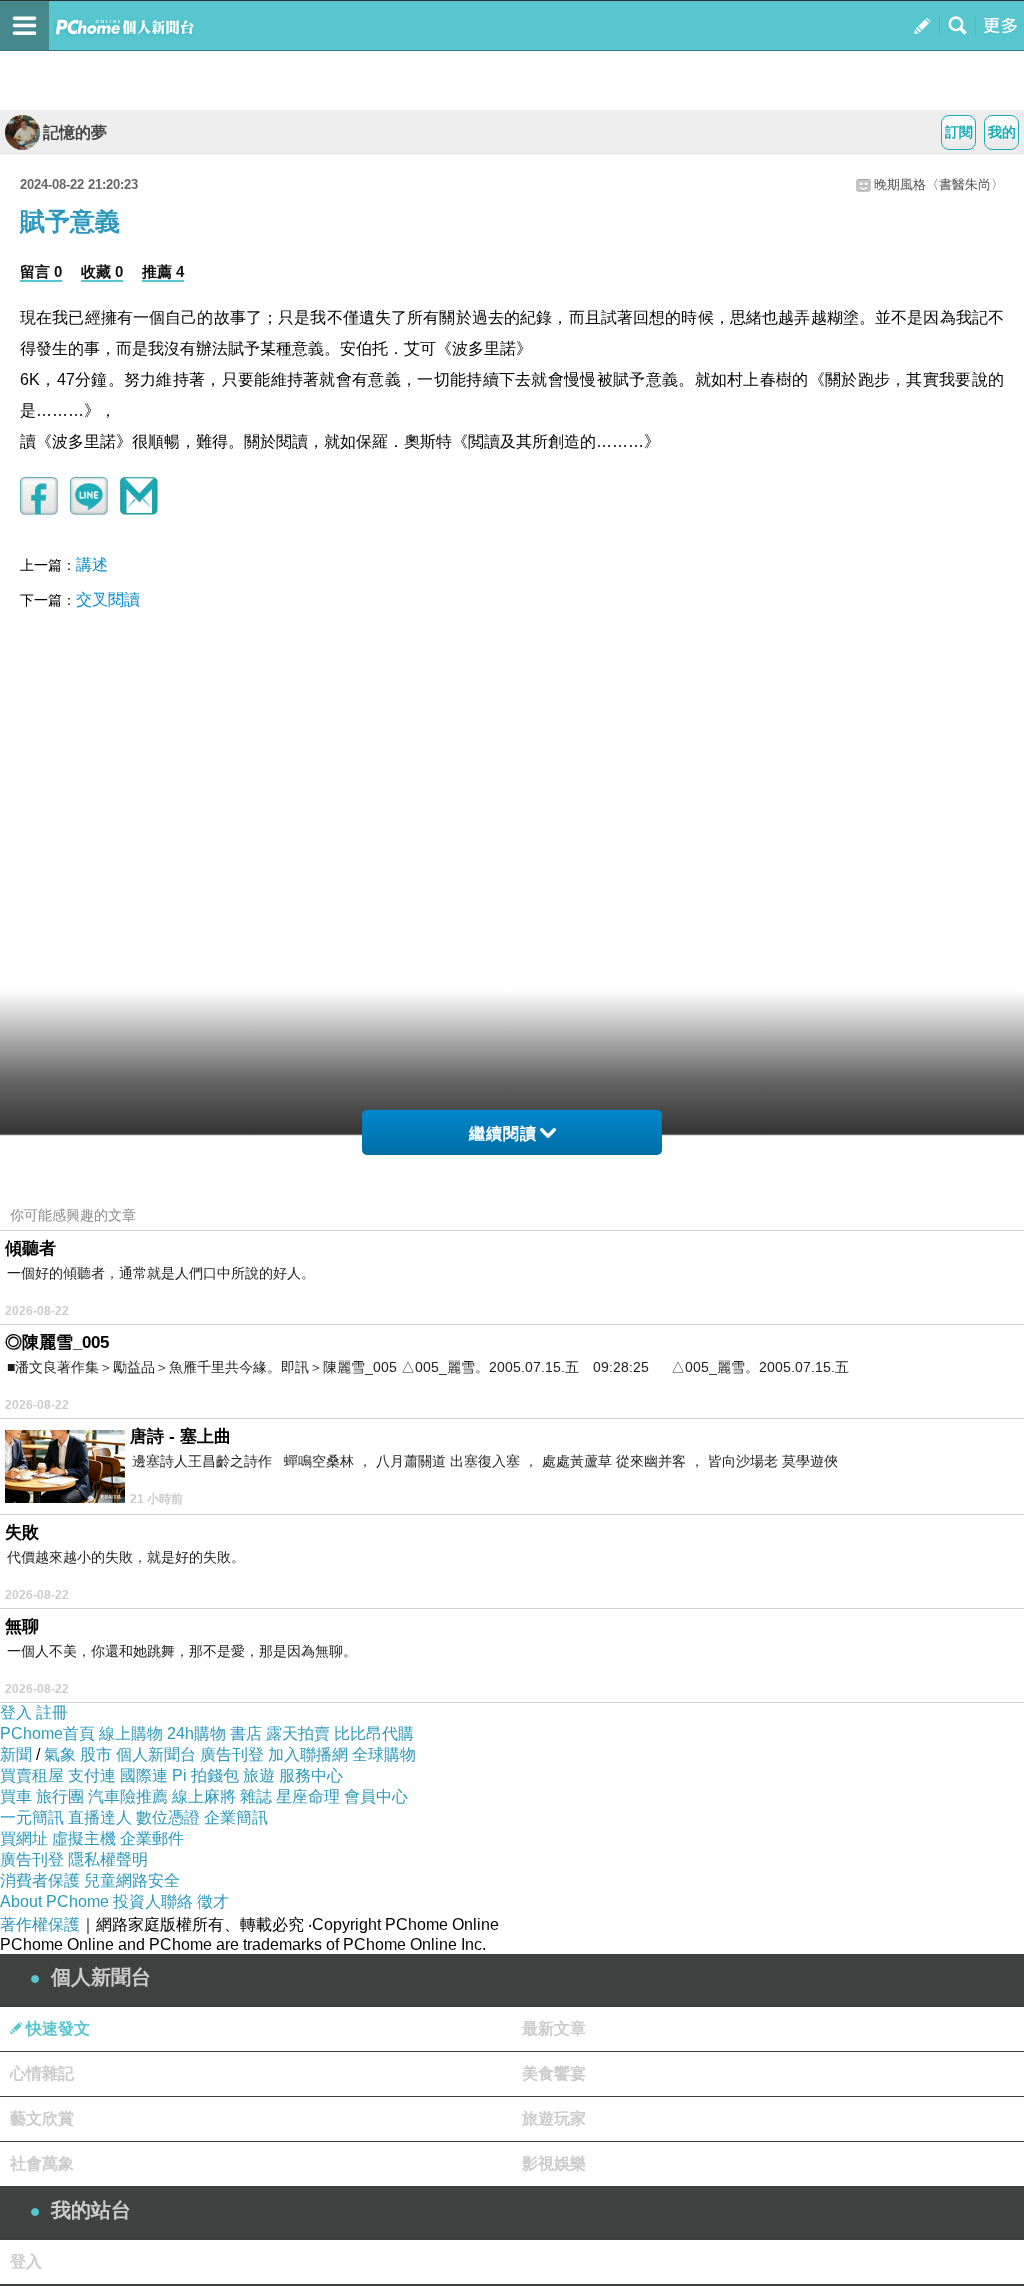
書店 (246, 1733)
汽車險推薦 (128, 1796)
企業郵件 (152, 1838)
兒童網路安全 (132, 1880)
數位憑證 (168, 1817)
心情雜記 (42, 2073)
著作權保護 (40, 1924)
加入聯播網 (308, 1754)
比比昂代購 (374, 1733)
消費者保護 (40, 1880)
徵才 (213, 1901)
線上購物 (131, 1733)
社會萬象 (42, 2163)
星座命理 (308, 1796)
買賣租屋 (32, 1775)
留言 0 (41, 271)
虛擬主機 (84, 1838)
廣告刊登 (232, 1754)
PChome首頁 (47, 1733)
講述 (92, 564)
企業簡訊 (236, 1817)
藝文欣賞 (42, 2118)
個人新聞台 (156, 1754)
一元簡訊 (32, 1817)
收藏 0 (102, 271)
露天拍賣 (298, 1733)
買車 (16, 1796)
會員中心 (376, 1796)
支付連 (92, 1775)
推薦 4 (163, 271)
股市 (96, 1754)
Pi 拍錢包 (205, 1775)
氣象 (60, 1754)
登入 (16, 1712)
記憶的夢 (75, 132)
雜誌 (256, 1796)
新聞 (16, 1754)
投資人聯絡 (153, 1901)
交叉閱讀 (108, 599)
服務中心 (311, 1775)
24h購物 (196, 1733)
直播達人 (100, 1817)
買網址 (24, 1838)
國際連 (144, 1775)
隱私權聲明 (108, 1859)
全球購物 (384, 1754)
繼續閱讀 (503, 1133)
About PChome (54, 1901)
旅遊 (259, 1775)
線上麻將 (204, 1796)
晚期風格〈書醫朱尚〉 (939, 184)
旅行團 (60, 1796)
